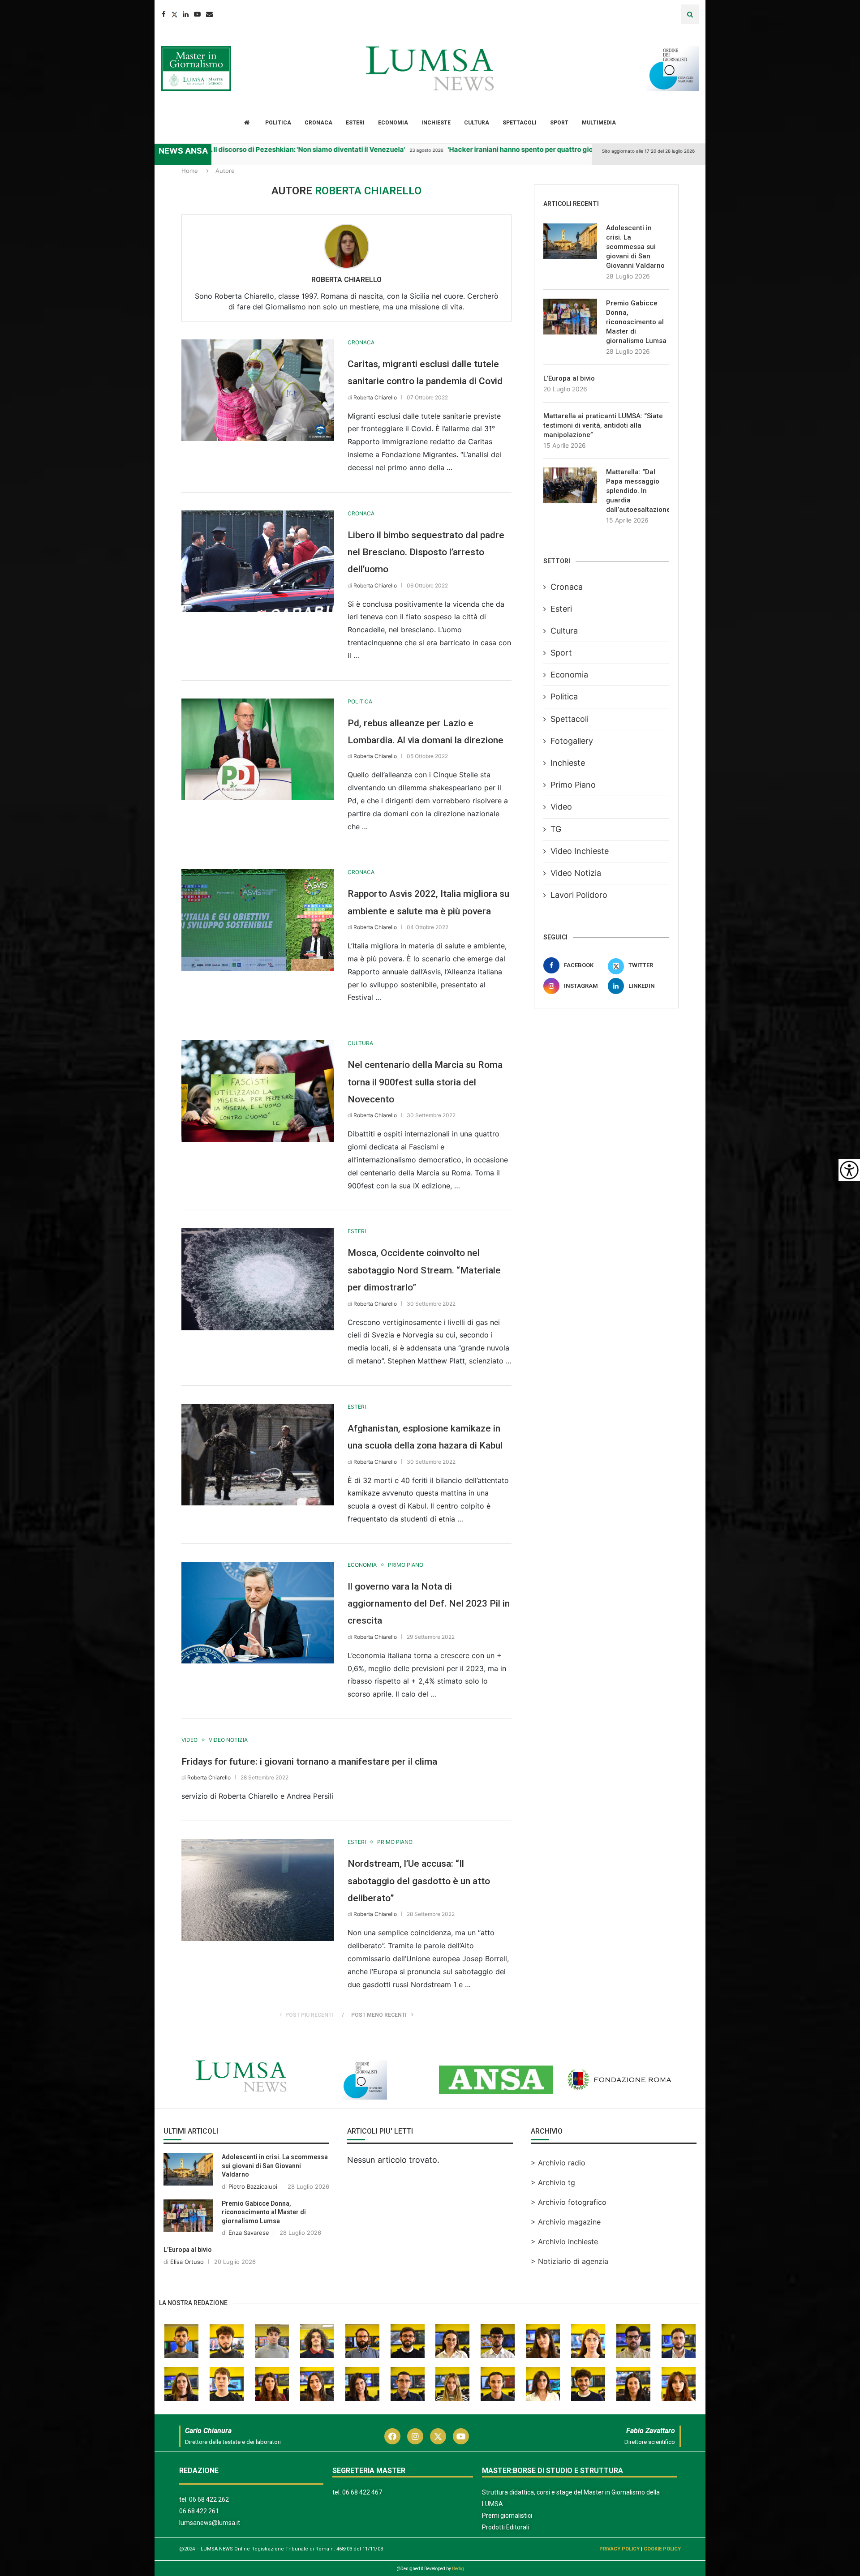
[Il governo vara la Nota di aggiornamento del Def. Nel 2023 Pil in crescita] (258, 1613)
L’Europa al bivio (569, 378)
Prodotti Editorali (505, 2527)
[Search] (690, 14)
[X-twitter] (438, 2436)
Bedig (458, 2569)
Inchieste (436, 123)
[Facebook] (164, 14)
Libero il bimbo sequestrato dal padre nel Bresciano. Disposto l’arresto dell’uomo (426, 552)
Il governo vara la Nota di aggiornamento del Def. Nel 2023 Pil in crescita (429, 1604)
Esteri (355, 123)
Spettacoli (520, 123)
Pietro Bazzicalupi (253, 2186)
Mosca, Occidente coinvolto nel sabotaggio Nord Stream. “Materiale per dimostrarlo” (424, 1270)
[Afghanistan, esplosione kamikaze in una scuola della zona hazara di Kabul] (258, 1455)
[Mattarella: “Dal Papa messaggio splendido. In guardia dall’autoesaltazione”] (570, 485)
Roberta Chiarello (346, 280)
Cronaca (318, 123)
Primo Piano (573, 785)
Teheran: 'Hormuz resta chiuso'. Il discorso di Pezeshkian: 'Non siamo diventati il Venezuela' (216, 149)
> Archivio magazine (566, 2222)
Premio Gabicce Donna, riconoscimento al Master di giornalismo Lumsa (636, 322)
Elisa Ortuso (187, 2262)
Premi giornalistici (507, 2516)
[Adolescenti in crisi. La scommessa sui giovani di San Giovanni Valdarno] (570, 241)
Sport (559, 123)
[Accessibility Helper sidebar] (849, 1170)
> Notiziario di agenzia (570, 2261)
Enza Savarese (249, 2233)
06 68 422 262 (209, 2499)
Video (561, 807)
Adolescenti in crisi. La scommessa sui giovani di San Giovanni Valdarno (635, 247)
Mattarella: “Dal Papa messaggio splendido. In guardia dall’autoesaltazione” (638, 491)
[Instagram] (415, 2436)
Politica (278, 123)
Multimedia (599, 123)
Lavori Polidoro (579, 895)
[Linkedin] (186, 14)
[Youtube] (197, 14)
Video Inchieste (580, 851)
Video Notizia (576, 873)
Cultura (477, 123)
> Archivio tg (553, 2182)
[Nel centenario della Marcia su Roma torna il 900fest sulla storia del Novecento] (258, 1091)
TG (556, 829)
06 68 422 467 (362, 2492)
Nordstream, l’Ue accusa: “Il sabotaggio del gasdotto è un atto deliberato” (419, 1881)
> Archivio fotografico (569, 2202)
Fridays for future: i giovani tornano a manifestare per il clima (309, 1762)
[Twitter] (174, 14)
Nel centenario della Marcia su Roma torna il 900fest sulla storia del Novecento (425, 1082)
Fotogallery (572, 741)
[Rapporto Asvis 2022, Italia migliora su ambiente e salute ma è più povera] (258, 920)
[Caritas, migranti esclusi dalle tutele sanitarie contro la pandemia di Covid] (258, 390)
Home (190, 171)
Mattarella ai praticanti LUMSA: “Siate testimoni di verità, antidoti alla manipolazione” (603, 425)
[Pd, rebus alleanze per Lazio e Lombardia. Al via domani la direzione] (258, 749)
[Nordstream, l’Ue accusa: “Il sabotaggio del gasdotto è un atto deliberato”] (258, 1890)
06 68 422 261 (199, 2511)
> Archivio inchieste (564, 2242)
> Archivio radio (558, 2163)
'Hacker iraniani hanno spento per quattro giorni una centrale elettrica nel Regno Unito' (545, 149)
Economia (393, 123)
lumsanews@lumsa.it (210, 2523)
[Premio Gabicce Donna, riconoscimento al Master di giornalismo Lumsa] (570, 317)
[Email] (209, 14)
